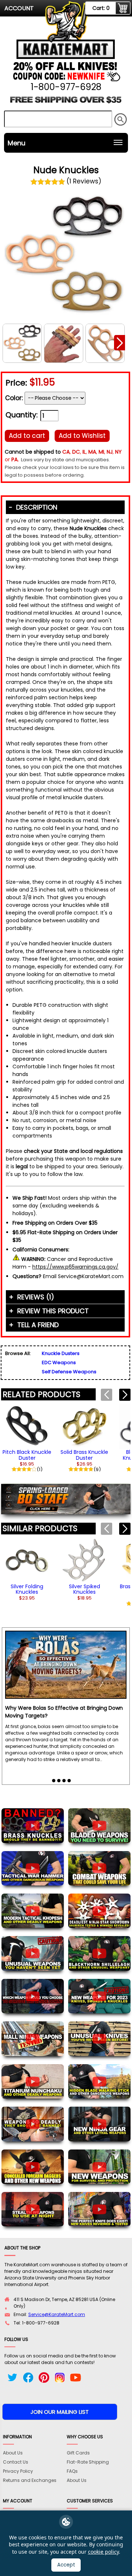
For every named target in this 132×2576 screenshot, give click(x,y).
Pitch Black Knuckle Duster (27, 1455)
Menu (16, 143)
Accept (66, 2565)
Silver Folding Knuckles (27, 1589)
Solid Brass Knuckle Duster (84, 1455)
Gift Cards (78, 2453)
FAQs (72, 2471)
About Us (13, 2453)
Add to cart (27, 436)
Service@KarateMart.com (57, 2314)
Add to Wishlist (82, 436)
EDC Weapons (59, 1363)
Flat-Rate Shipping (88, 2462)
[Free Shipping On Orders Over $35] (66, 102)
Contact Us (16, 2462)
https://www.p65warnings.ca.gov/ (75, 1267)
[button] (120, 343)
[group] (27, 1438)
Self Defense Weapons (69, 1372)
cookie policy (103, 2552)
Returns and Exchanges (30, 2480)
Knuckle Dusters (61, 1353)
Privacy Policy (18, 2471)
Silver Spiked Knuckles (85, 1589)
